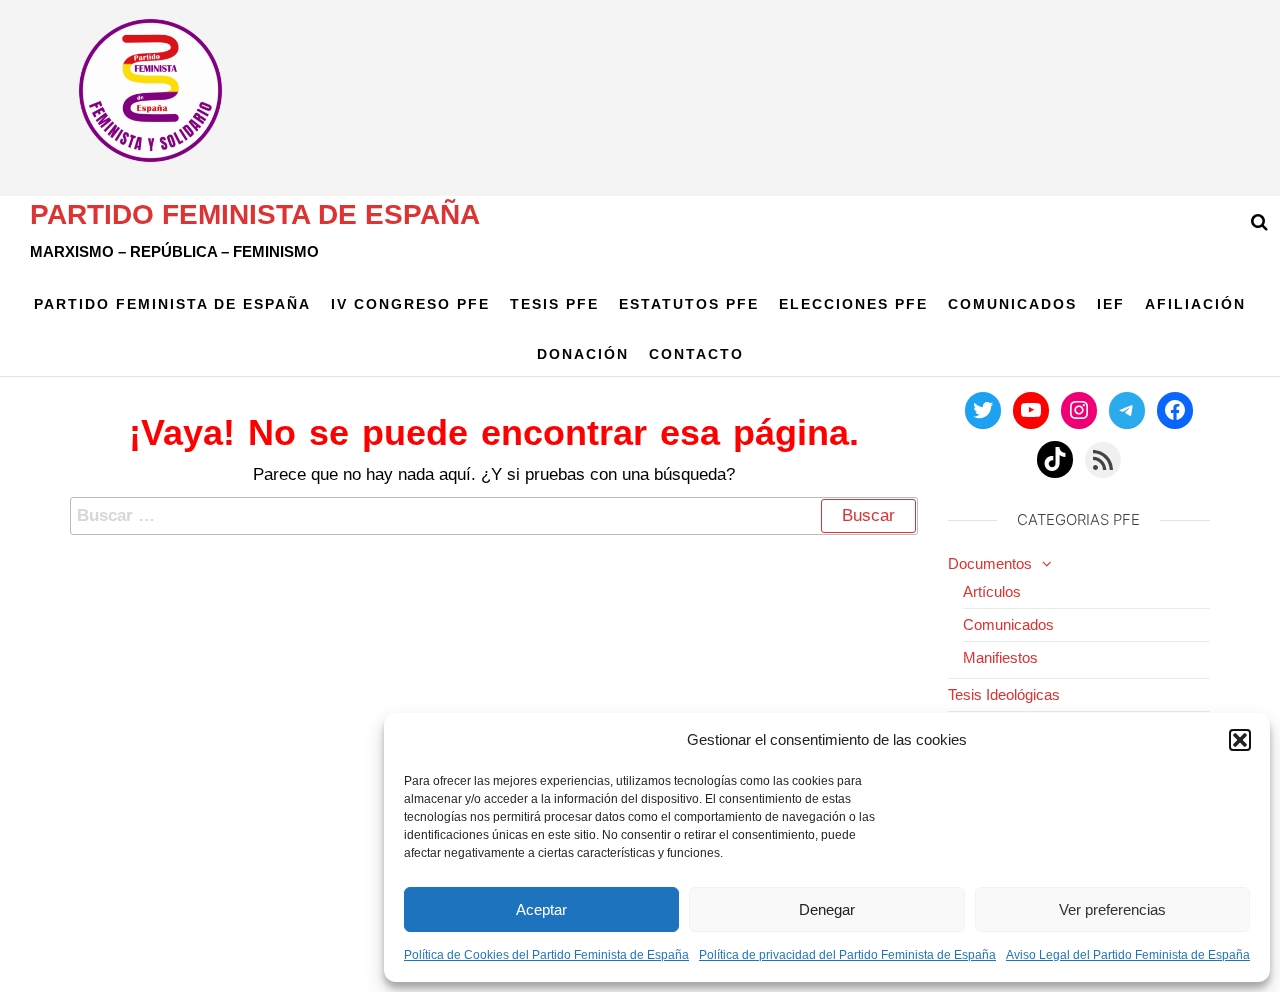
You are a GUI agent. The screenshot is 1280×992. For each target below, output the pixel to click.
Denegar (827, 909)
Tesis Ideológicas (1004, 694)
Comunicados (1012, 304)
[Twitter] (983, 410)
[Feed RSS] (1103, 460)
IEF (1111, 304)
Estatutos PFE (689, 304)
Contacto (696, 354)
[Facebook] (1175, 410)
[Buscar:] (494, 516)
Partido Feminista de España (255, 214)
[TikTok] (1055, 459)
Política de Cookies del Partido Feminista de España (546, 955)
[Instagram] (1079, 410)
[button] (1240, 740)
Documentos (990, 563)
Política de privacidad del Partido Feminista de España (847, 955)
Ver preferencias (1112, 909)
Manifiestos (1000, 657)
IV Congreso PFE (410, 304)
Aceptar (541, 909)
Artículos (992, 591)
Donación (583, 354)
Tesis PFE (554, 304)
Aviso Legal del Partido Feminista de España (1128, 955)
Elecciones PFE (853, 304)
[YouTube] (1031, 410)
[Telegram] (1127, 410)
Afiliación (1195, 304)
